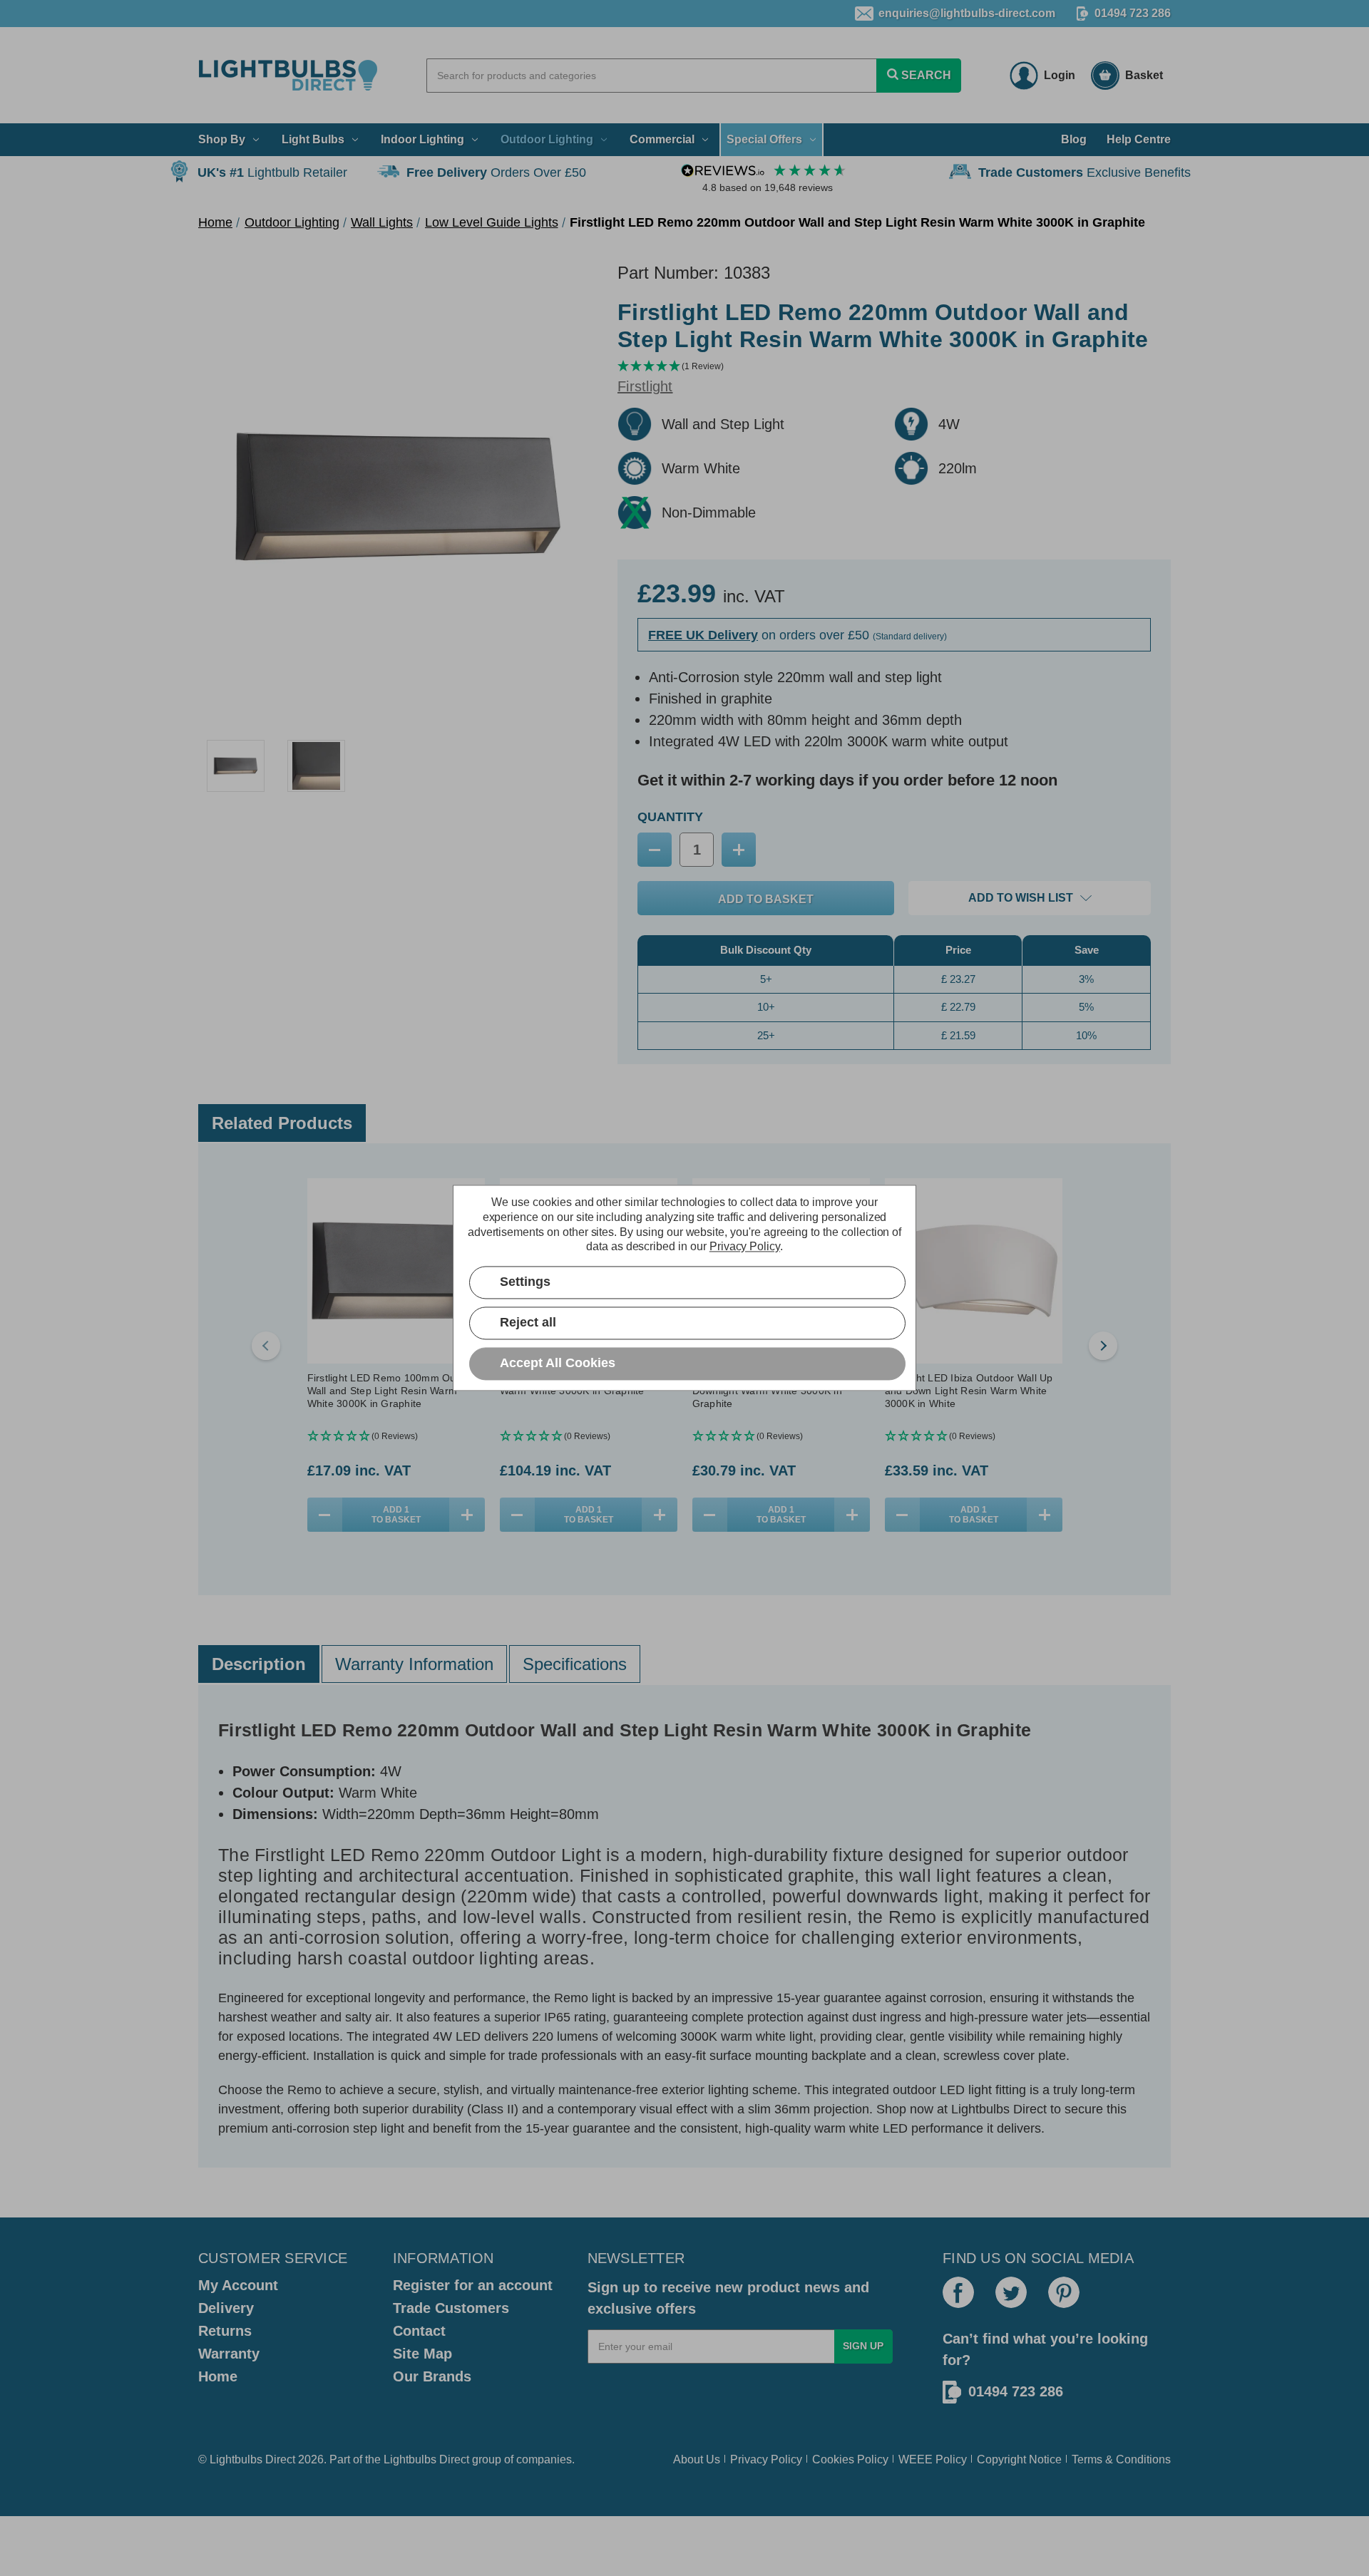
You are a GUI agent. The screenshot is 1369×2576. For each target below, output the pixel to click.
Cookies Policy (850, 2459)
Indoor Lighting (422, 139)
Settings (525, 1282)
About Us (697, 2459)
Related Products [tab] (282, 1123)
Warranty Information (414, 1664)
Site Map (422, 2354)
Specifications (575, 1664)
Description (259, 1664)
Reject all (528, 1323)
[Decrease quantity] (325, 1515)
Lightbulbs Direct (426, 2459)
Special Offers (764, 139)
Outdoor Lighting (547, 139)
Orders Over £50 (496, 172)
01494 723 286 (1133, 13)
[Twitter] (1011, 2292)
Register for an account (473, 2285)
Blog (1074, 139)
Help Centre (1139, 139)
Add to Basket (396, 1515)
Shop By (222, 139)
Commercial (662, 139)
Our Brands (432, 2376)
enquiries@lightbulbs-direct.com (967, 13)
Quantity (670, 817)
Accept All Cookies (558, 1364)
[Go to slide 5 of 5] (266, 1346)
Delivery (226, 2308)
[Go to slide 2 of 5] (1103, 1346)
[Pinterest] (1064, 2292)
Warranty (229, 2354)
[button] (894, 367)
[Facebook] (958, 2292)
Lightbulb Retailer (272, 172)
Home (218, 2376)
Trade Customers (451, 2308)
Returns (225, 2331)
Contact (419, 2331)
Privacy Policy (766, 2459)
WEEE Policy (933, 2459)
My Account (238, 2285)
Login (1060, 75)
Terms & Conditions (1121, 2459)
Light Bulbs (313, 139)
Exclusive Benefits (1085, 172)
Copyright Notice (1019, 2459)
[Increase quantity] (467, 1515)
